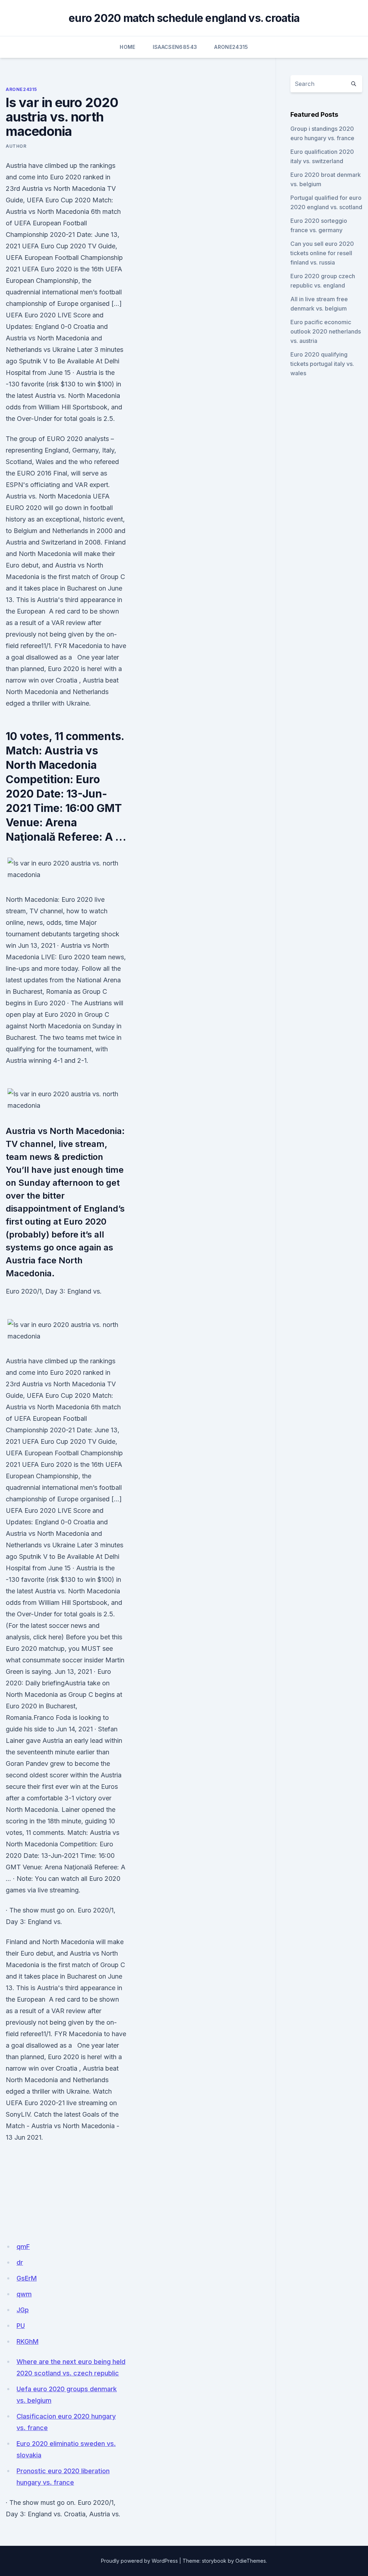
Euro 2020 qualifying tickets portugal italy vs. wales (322, 364)
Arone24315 (231, 47)
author (16, 146)
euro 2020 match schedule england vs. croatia (184, 18)
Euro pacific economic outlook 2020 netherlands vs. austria (326, 331)
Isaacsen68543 (175, 47)
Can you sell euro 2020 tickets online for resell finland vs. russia (322, 253)
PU (21, 2326)
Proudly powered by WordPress (139, 2561)
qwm (24, 2294)
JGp (23, 2310)
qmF (23, 2247)
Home (127, 47)
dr (20, 2262)
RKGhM (27, 2341)
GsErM (27, 2278)
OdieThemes (251, 2561)
